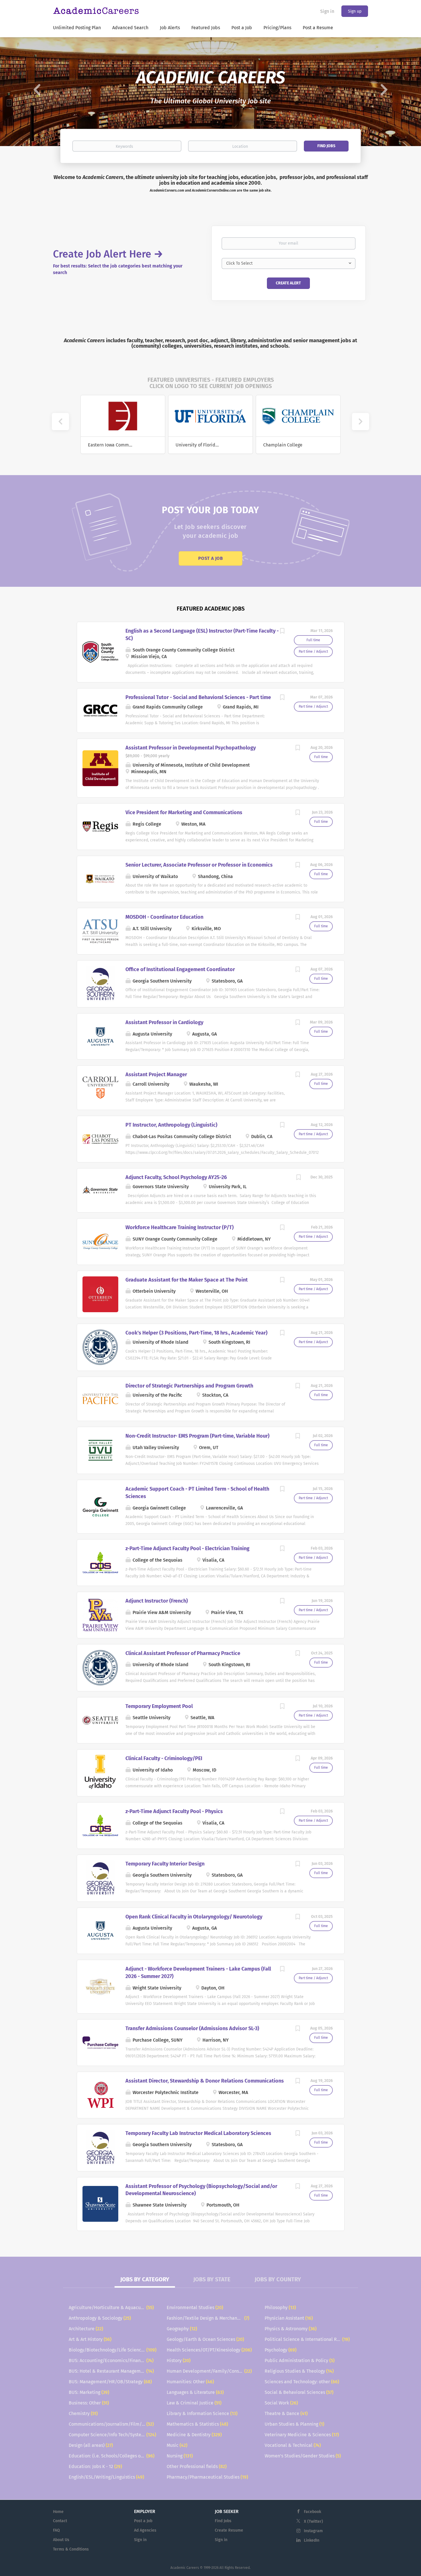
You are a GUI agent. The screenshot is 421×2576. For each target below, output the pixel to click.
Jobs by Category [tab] (145, 2279)
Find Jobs (326, 146)
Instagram (313, 2531)
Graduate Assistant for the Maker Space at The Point (187, 1280)
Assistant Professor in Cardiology (164, 1022)
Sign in (327, 11)
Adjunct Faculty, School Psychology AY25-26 (176, 1177)
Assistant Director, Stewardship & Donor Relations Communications (205, 2081)
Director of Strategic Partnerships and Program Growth (189, 1386)
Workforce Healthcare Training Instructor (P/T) (180, 1227)
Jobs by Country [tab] (278, 2279)
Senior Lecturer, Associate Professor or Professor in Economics (199, 865)
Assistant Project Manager (156, 1075)
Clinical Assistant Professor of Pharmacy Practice (183, 1653)
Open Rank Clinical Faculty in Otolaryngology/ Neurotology (194, 1917)
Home (58, 2512)
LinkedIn (312, 2540)
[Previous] (60, 422)
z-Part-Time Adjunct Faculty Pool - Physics (174, 1811)
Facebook (312, 2512)
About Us (61, 2540)
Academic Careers (185, 2568)
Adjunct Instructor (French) (157, 1601)
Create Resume (229, 2530)
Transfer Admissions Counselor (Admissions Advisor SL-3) (192, 2028)
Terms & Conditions (71, 2549)
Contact (60, 2521)
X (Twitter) (313, 2521)
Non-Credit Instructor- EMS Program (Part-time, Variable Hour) (197, 1436)
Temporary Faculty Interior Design (165, 1864)
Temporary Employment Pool (159, 1706)
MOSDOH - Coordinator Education (164, 917)
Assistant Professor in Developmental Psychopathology (191, 748)
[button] (32, 92)
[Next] (361, 422)
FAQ (56, 2530)
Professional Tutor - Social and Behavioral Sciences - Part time (198, 697)
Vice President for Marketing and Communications (184, 812)
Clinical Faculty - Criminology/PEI (164, 1758)
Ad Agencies (145, 2530)
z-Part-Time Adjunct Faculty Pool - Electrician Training (187, 1548)
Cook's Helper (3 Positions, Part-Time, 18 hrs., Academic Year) (196, 1333)
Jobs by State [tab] (212, 2279)
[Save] (282, 632)
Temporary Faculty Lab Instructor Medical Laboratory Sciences (198, 2133)
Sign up (355, 11)
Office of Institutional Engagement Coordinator (180, 969)
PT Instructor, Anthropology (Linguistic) (171, 1125)
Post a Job (210, 558)
